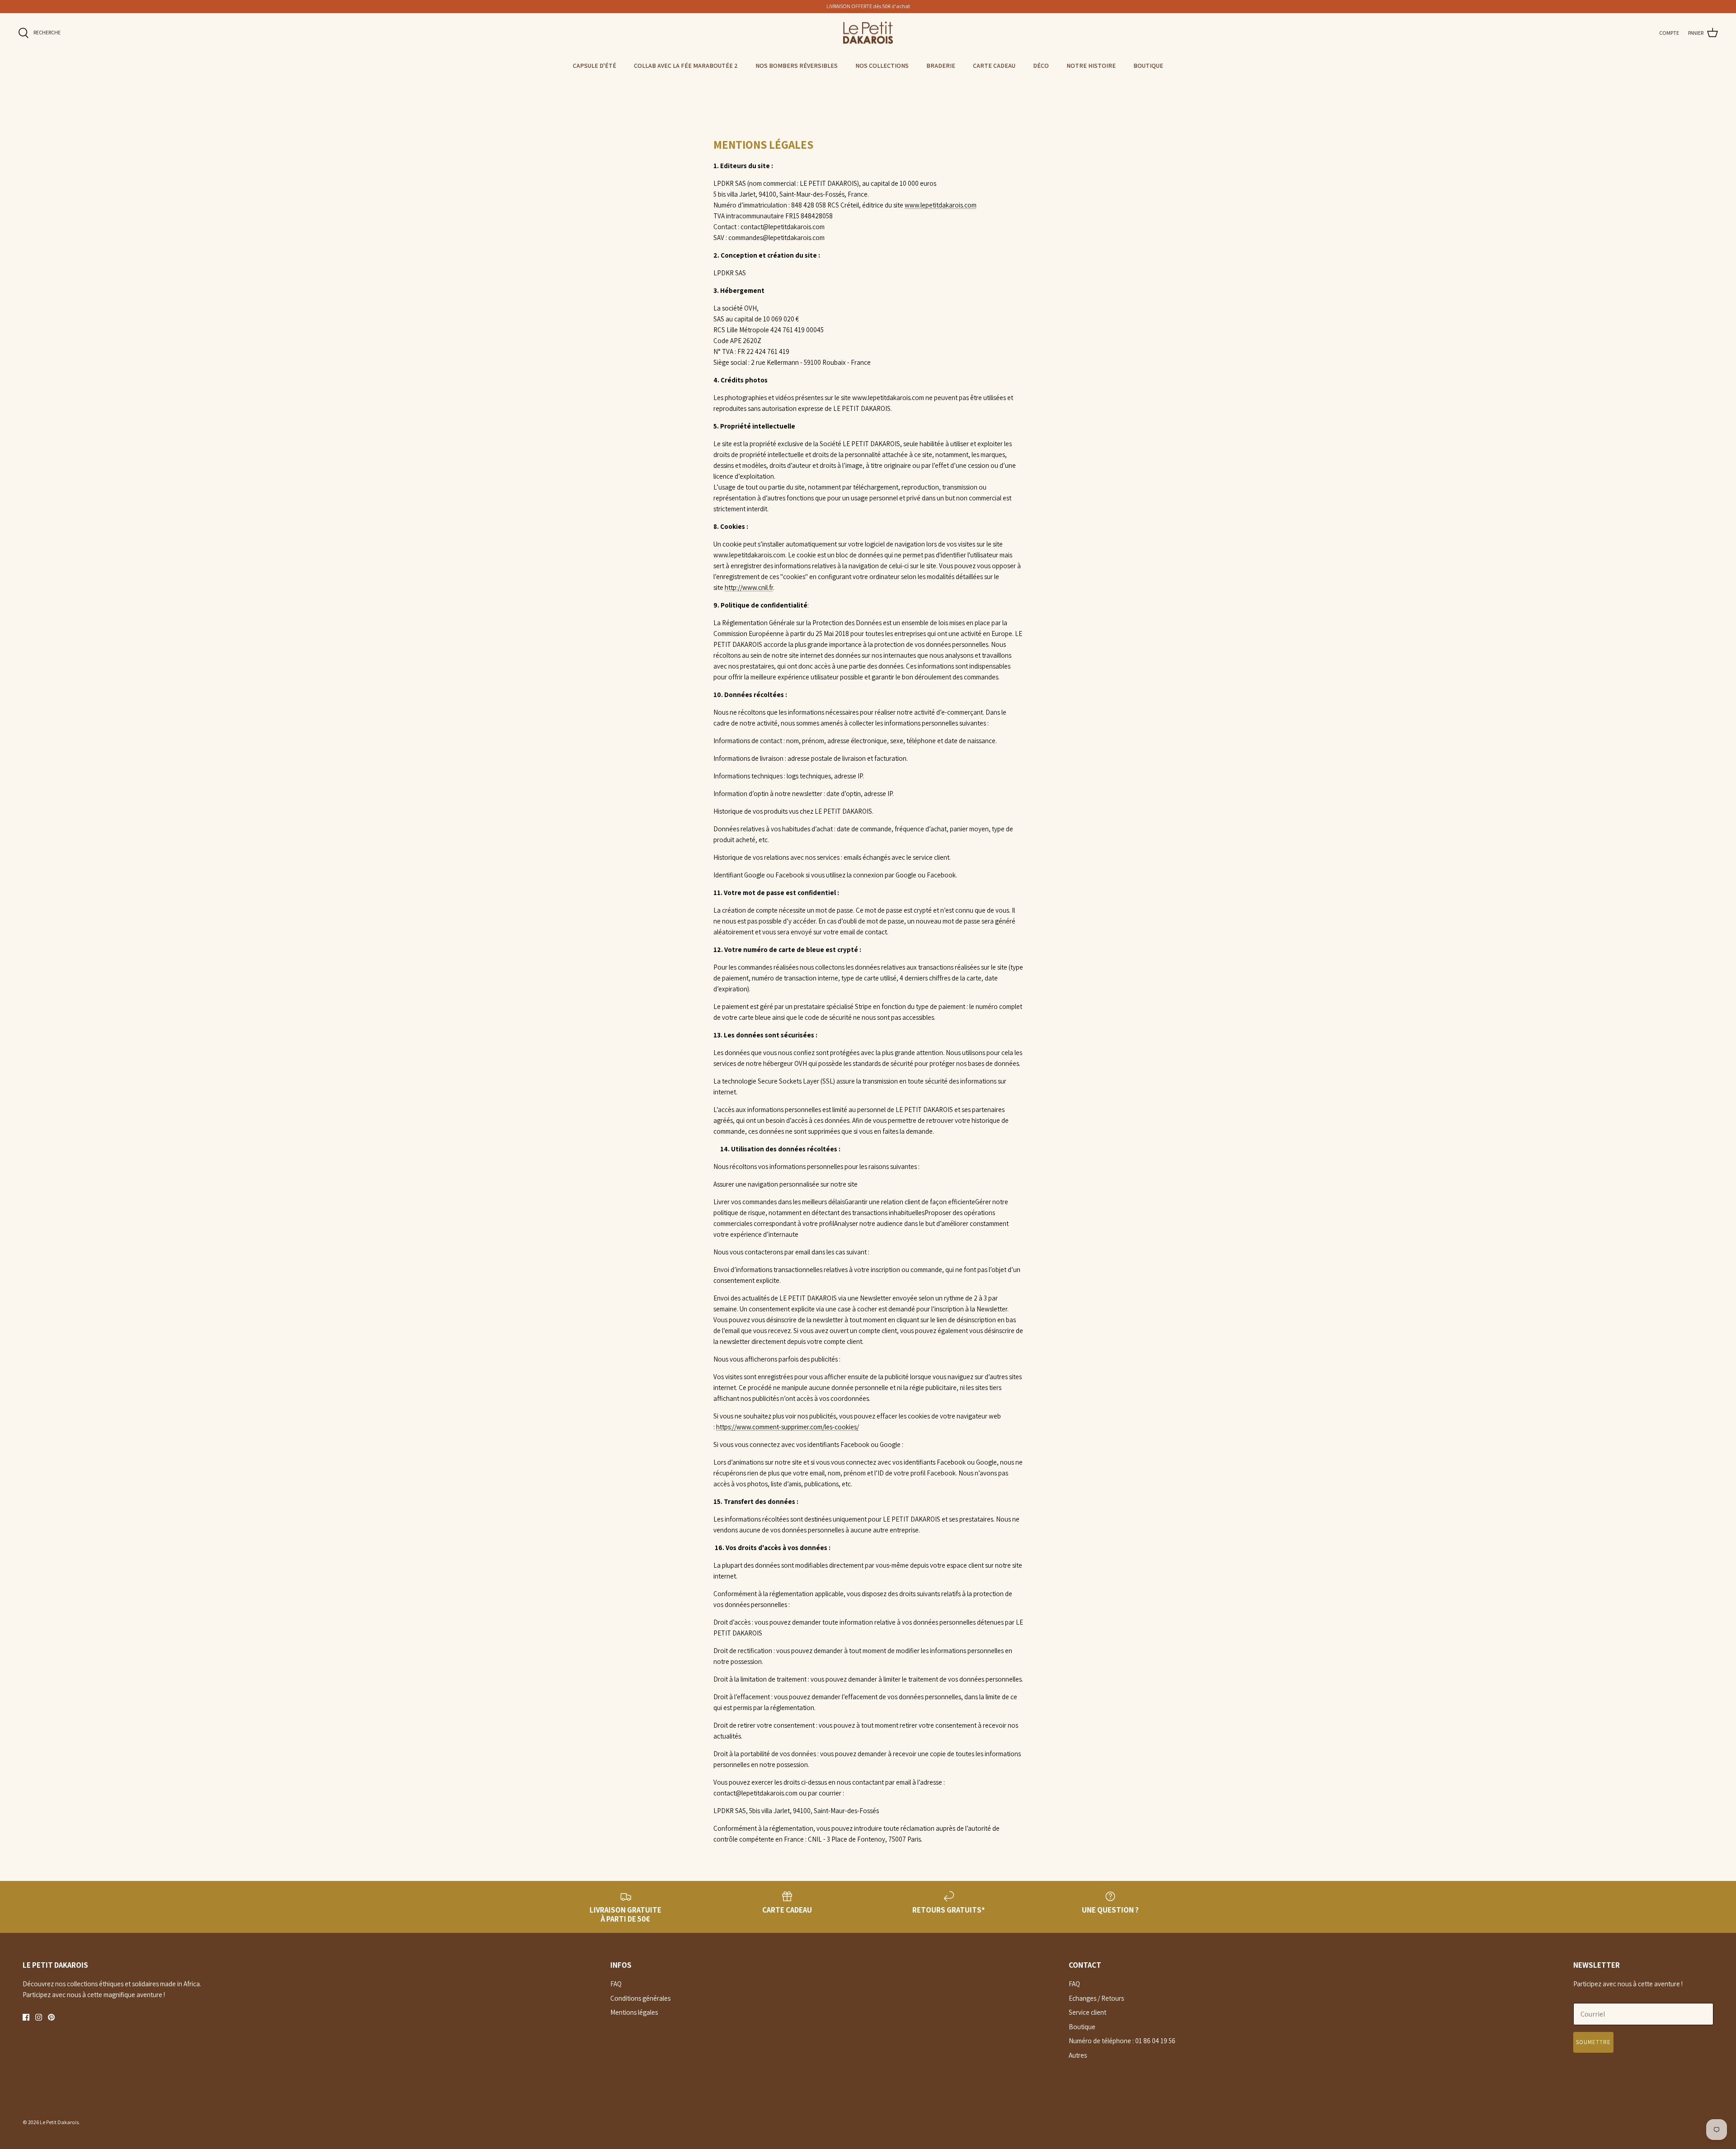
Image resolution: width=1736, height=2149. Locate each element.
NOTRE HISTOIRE (1091, 66)
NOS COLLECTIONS (882, 66)
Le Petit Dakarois (59, 2122)
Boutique (1082, 2027)
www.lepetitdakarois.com (941, 205)
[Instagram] (39, 2017)
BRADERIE (941, 66)
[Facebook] (26, 2017)
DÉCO (1041, 66)
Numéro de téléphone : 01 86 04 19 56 (1122, 2041)
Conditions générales (640, 1998)
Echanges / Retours (1096, 1998)
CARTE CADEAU (994, 66)
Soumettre (1593, 2042)
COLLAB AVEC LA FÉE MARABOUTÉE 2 (686, 66)
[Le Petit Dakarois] (868, 33)
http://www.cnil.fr (749, 587)
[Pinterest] (51, 2017)
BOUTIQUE (1148, 66)
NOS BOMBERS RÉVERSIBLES (797, 66)
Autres (1078, 2055)
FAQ (616, 1984)
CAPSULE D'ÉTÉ (594, 66)
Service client (1087, 2012)
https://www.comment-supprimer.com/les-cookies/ (788, 1427)
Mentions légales (634, 2012)
